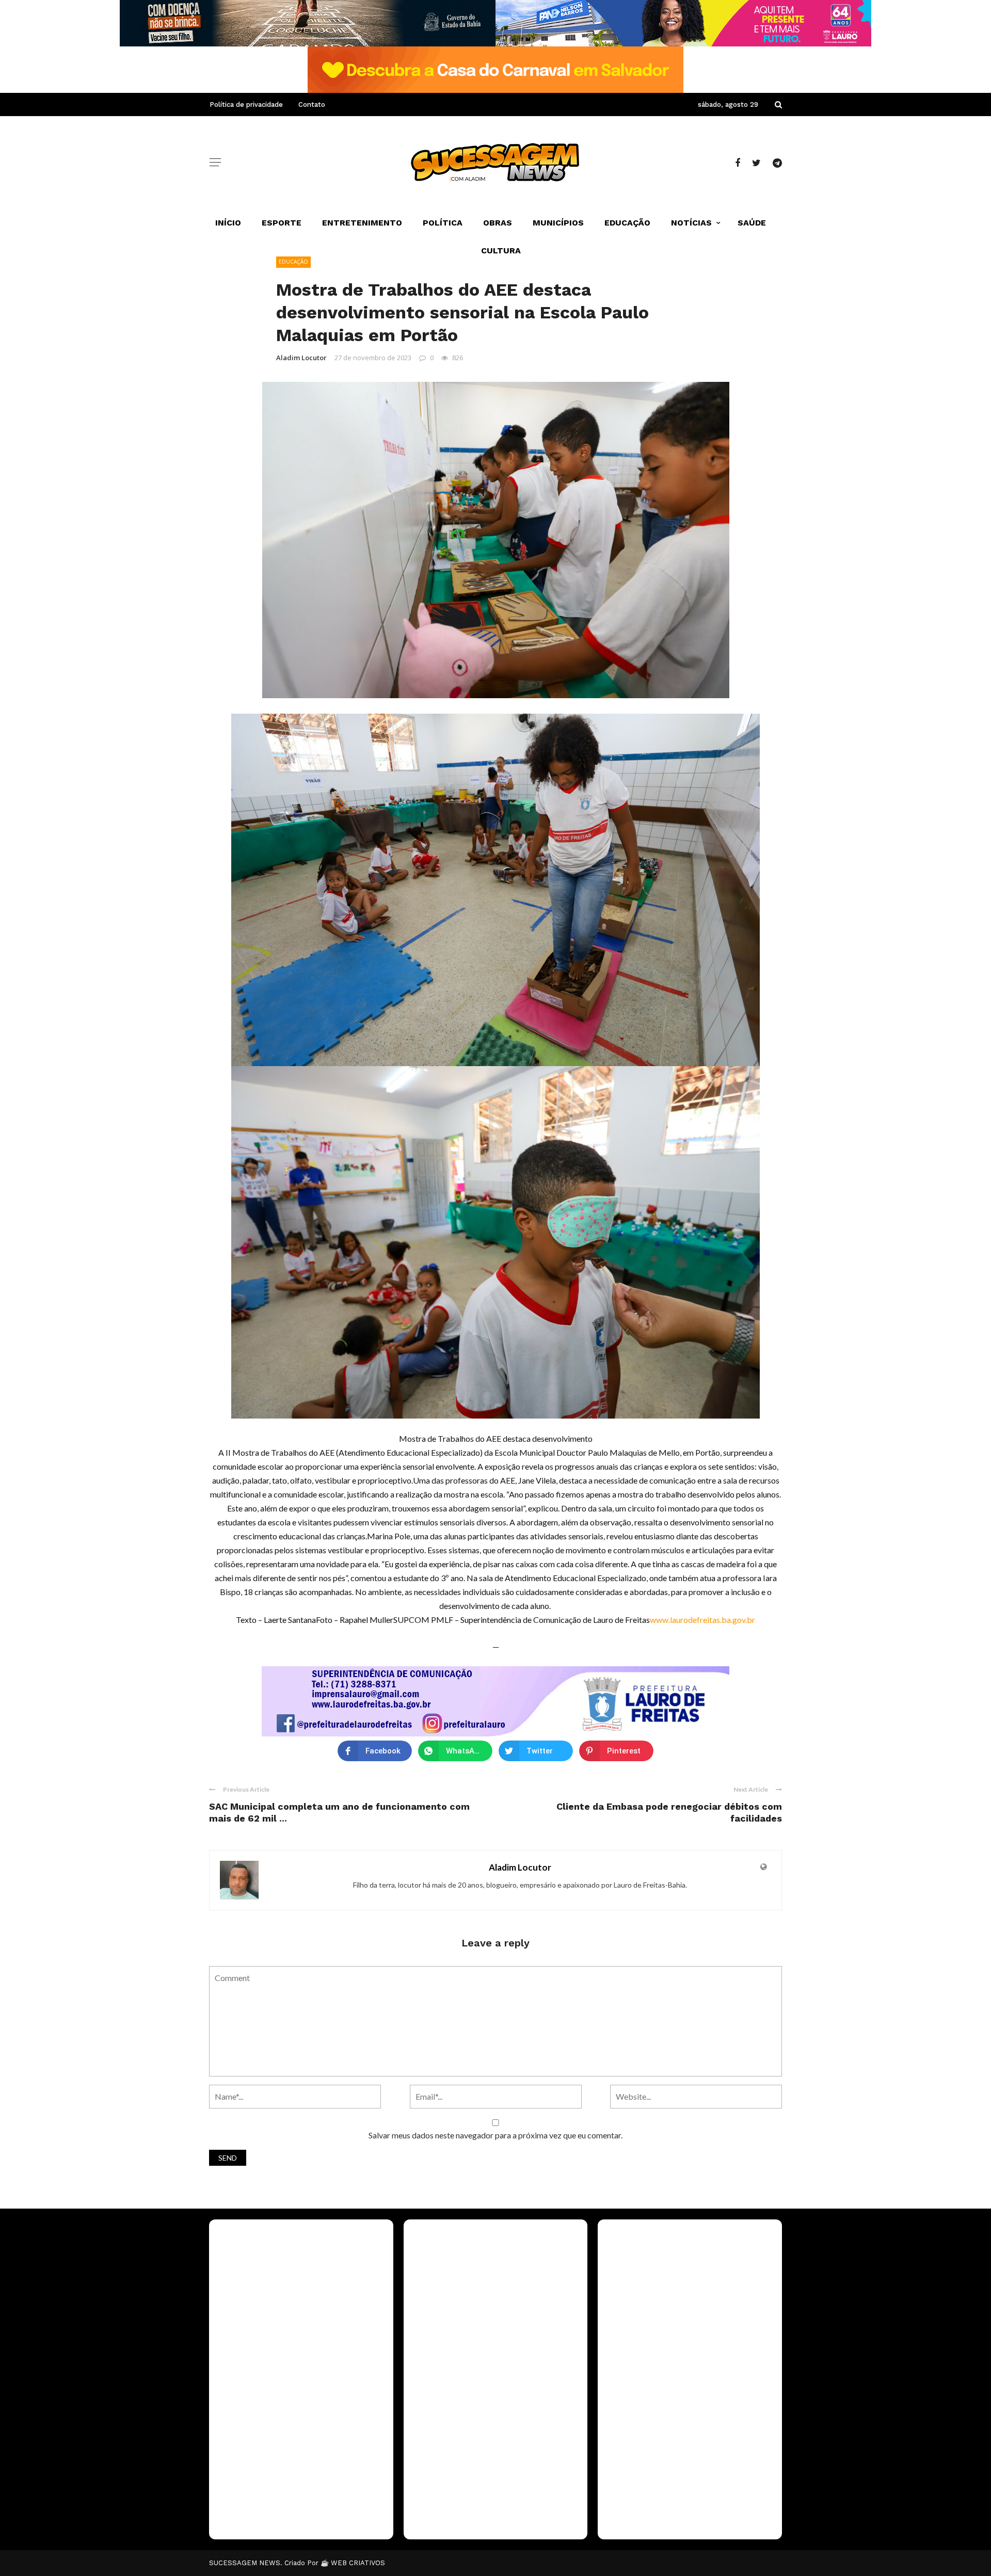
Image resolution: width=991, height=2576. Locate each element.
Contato (312, 104)
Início (228, 223)
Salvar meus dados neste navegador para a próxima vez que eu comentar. (495, 2135)
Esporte (282, 223)
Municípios (558, 223)
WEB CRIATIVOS (358, 2563)
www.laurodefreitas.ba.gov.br (702, 1620)
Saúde (752, 223)
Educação (627, 223)
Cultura (501, 251)
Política (443, 223)
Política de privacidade (246, 104)
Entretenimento (362, 223)
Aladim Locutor (301, 358)
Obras (498, 223)
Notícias (691, 223)
